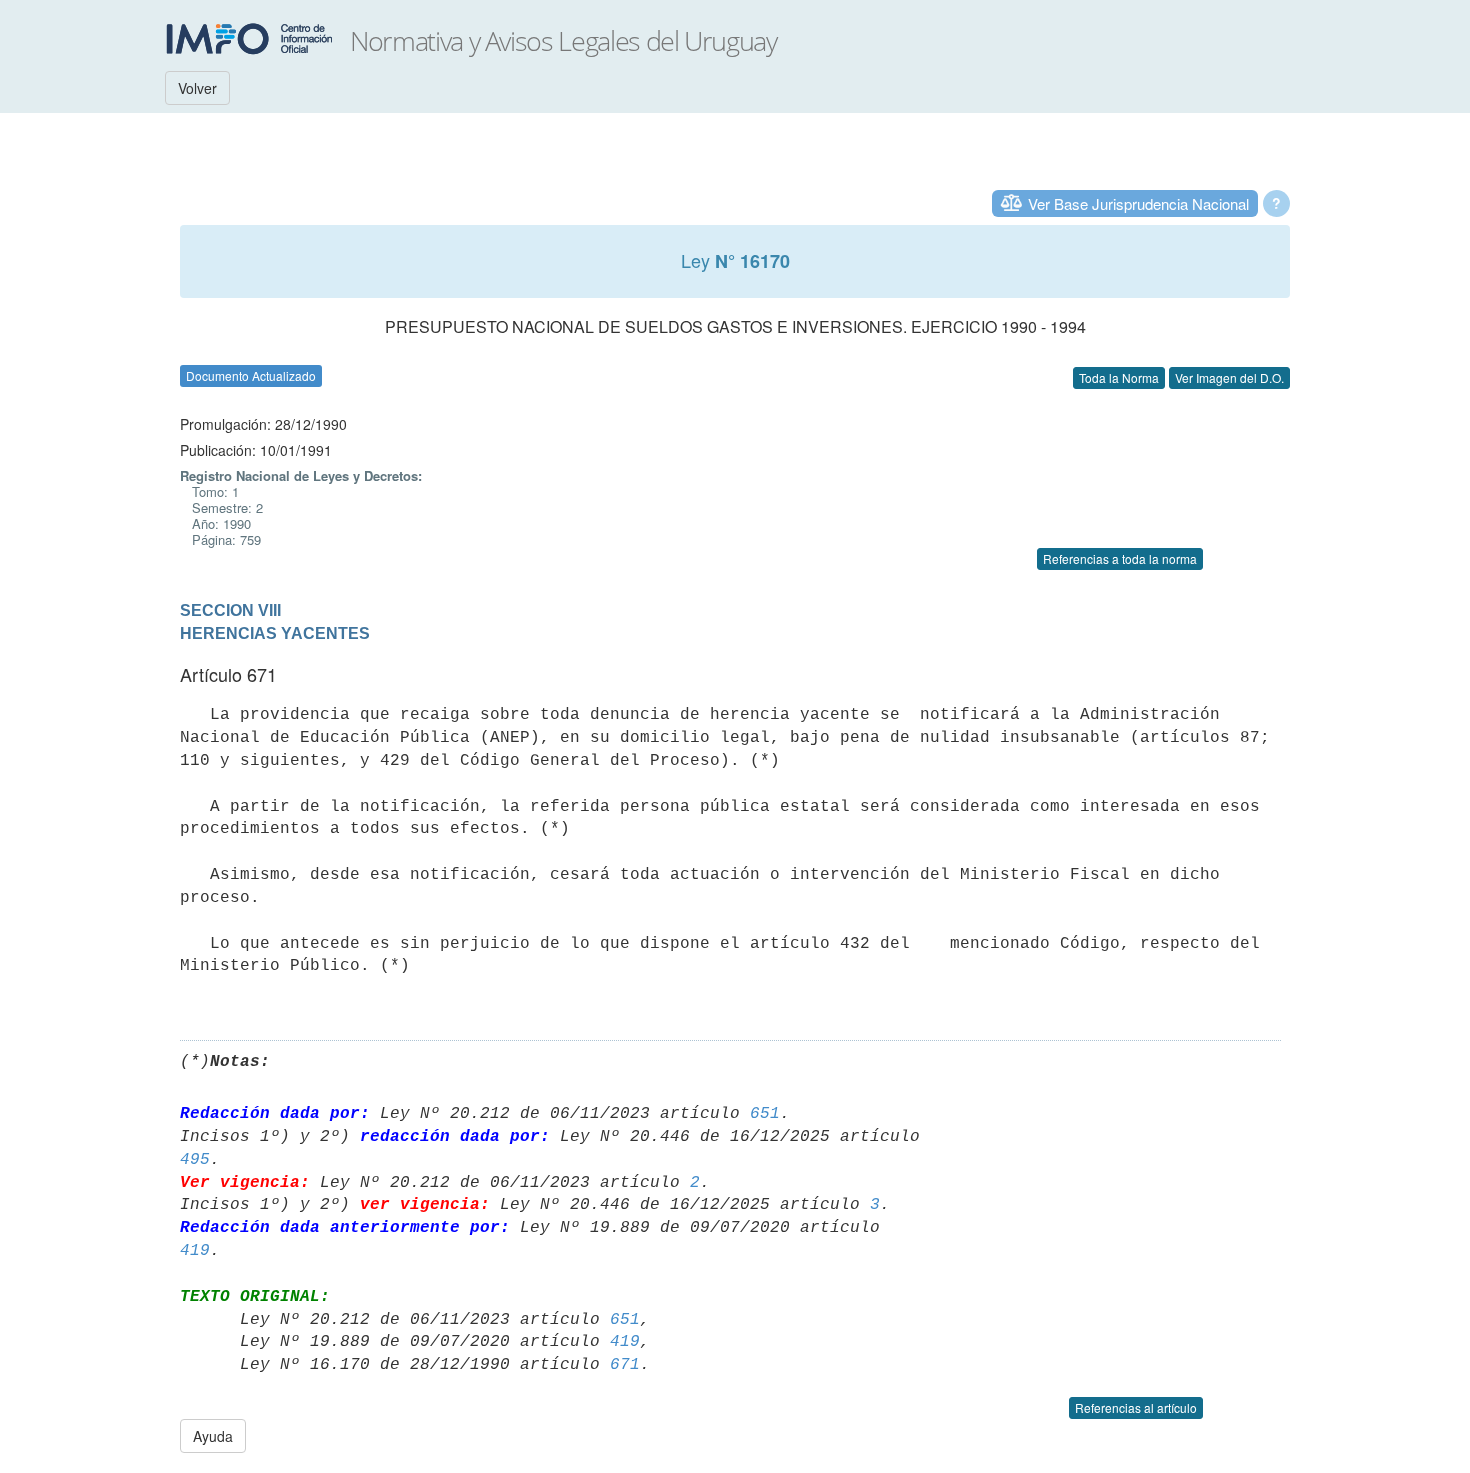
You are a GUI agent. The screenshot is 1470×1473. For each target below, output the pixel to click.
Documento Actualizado (251, 375)
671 (625, 1365)
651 (765, 1114)
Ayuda (213, 1436)
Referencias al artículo (1136, 1407)
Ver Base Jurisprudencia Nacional (1138, 203)
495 (195, 1160)
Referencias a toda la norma (1120, 558)
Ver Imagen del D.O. (1229, 377)
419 (195, 1251)
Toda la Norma (1119, 377)
